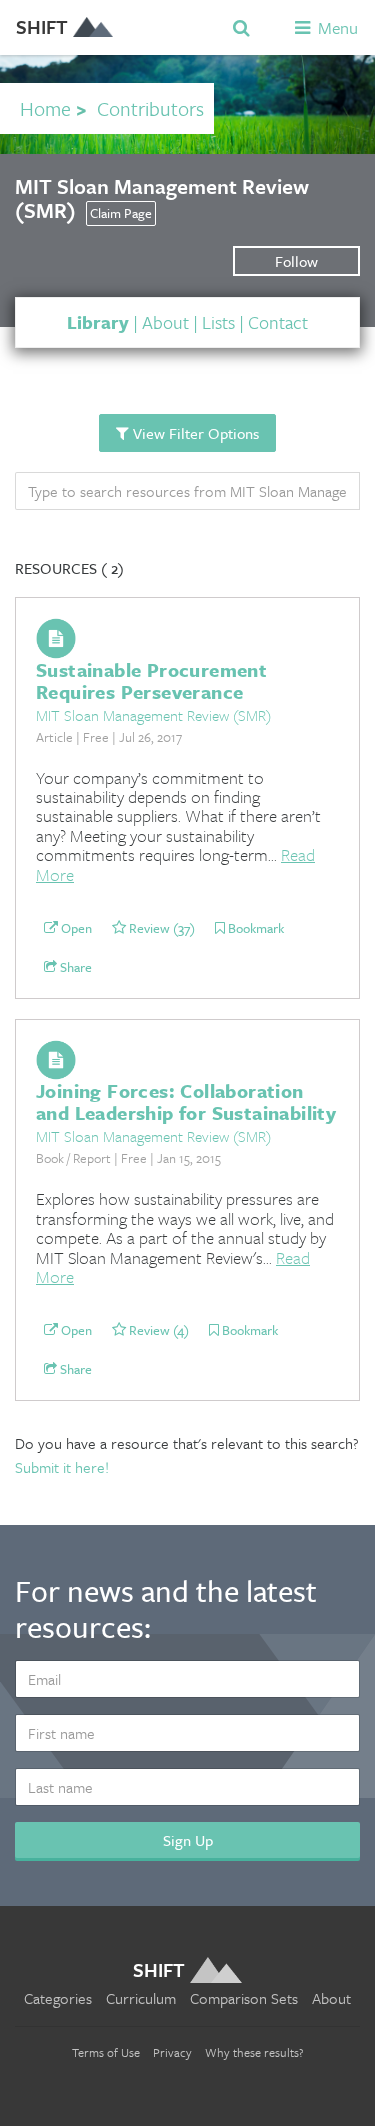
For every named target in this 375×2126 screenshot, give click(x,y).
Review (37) (160, 929)
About (165, 322)
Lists (218, 322)
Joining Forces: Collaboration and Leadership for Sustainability (186, 1101)
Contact (278, 322)
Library (98, 322)
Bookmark (254, 929)
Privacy (172, 2052)
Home (45, 108)
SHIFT (42, 26)
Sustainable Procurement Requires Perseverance (151, 680)
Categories (58, 1998)
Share (74, 968)
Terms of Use (106, 2052)
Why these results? (254, 2052)
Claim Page (121, 213)
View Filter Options (194, 433)
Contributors (150, 108)
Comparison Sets (244, 1998)
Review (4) (157, 1331)
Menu (336, 27)
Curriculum (141, 1998)
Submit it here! (62, 1467)
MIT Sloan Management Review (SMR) (153, 715)
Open (75, 929)
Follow (296, 261)
